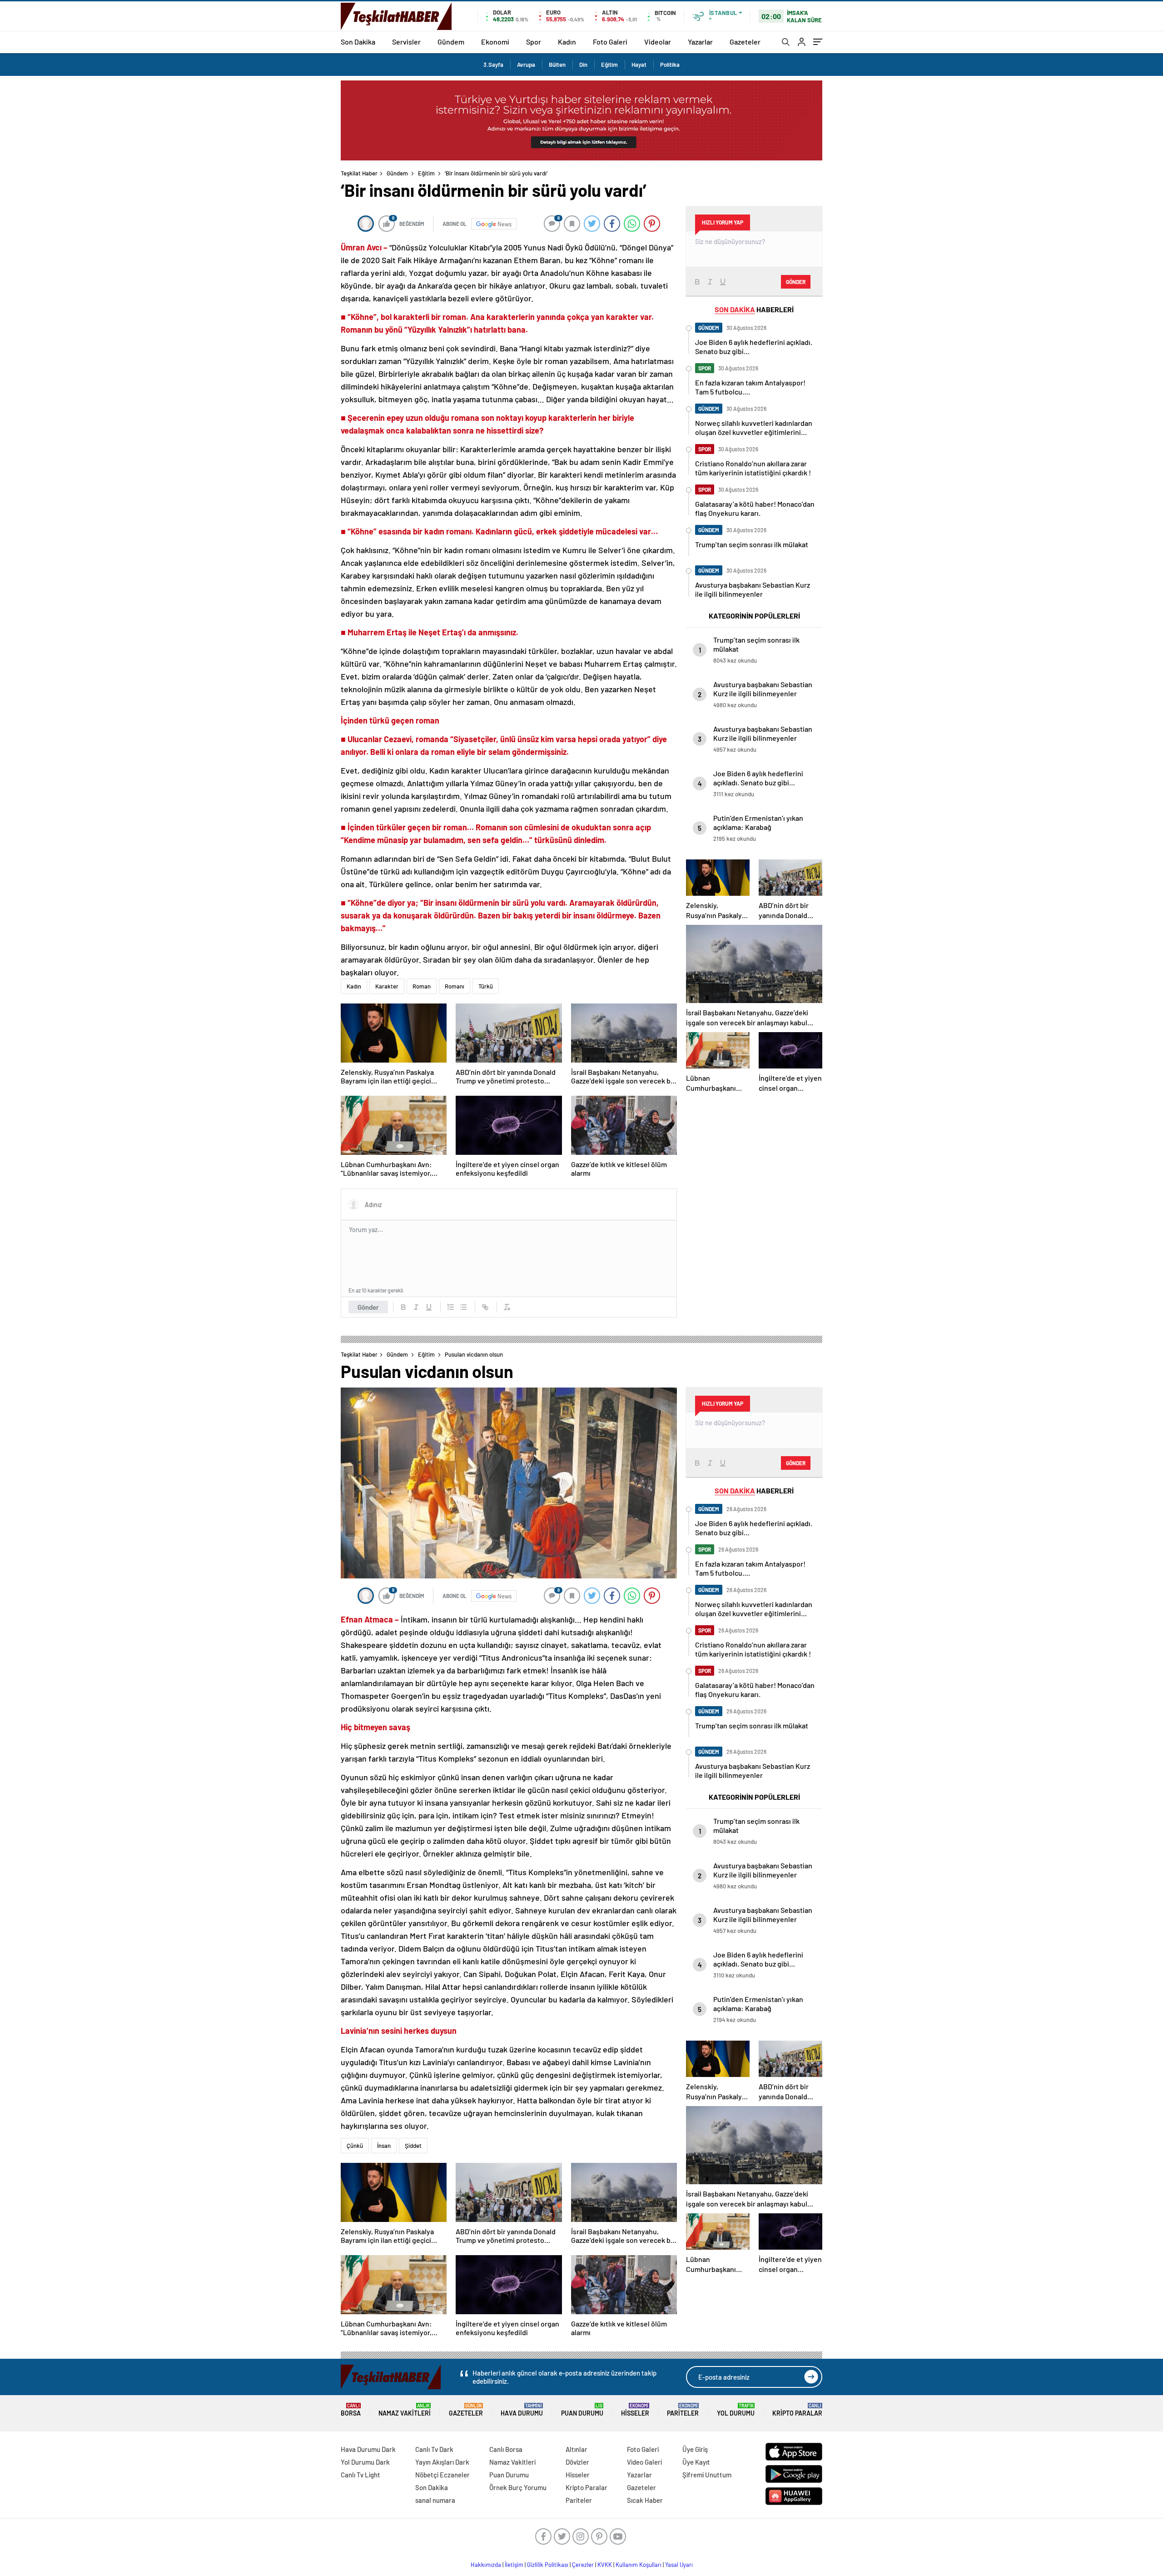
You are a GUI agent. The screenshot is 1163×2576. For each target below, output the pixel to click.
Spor (534, 42)
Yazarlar (700, 42)
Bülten (557, 65)
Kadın (567, 42)
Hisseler (635, 2410)
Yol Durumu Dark (365, 2462)
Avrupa (526, 65)
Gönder (368, 1307)
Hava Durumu (522, 2410)
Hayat (639, 65)
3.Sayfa (493, 65)
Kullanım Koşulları (639, 2565)
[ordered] (451, 1307)
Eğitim (609, 65)
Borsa (351, 2410)
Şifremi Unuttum (707, 2475)
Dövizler (577, 2462)
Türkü (486, 986)
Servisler (406, 42)
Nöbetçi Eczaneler (442, 2475)
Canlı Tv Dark (434, 2449)
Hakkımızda (486, 2565)
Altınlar (577, 2449)
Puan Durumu (582, 2410)
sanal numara (435, 2500)
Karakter (387, 986)
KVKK (605, 2565)
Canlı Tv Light (360, 2475)
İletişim (514, 2565)
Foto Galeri (610, 42)
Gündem (451, 42)
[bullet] (463, 1307)
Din (583, 65)
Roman (422, 986)
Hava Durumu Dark (368, 2449)
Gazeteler (745, 42)
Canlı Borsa (506, 2449)
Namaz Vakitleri (405, 2410)
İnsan (384, 2146)
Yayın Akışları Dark (442, 2462)
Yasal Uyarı (679, 2565)
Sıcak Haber (645, 2500)
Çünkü (355, 2146)
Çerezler (583, 2565)
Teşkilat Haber (359, 173)
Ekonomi (495, 42)
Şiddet (413, 2146)
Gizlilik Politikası (548, 2565)
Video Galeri (644, 2462)
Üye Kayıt (696, 2462)
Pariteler (683, 2410)
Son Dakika (358, 42)
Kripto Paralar (797, 2410)
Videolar (658, 42)
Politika (670, 65)
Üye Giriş (695, 2449)
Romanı (455, 986)
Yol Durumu (736, 2410)
